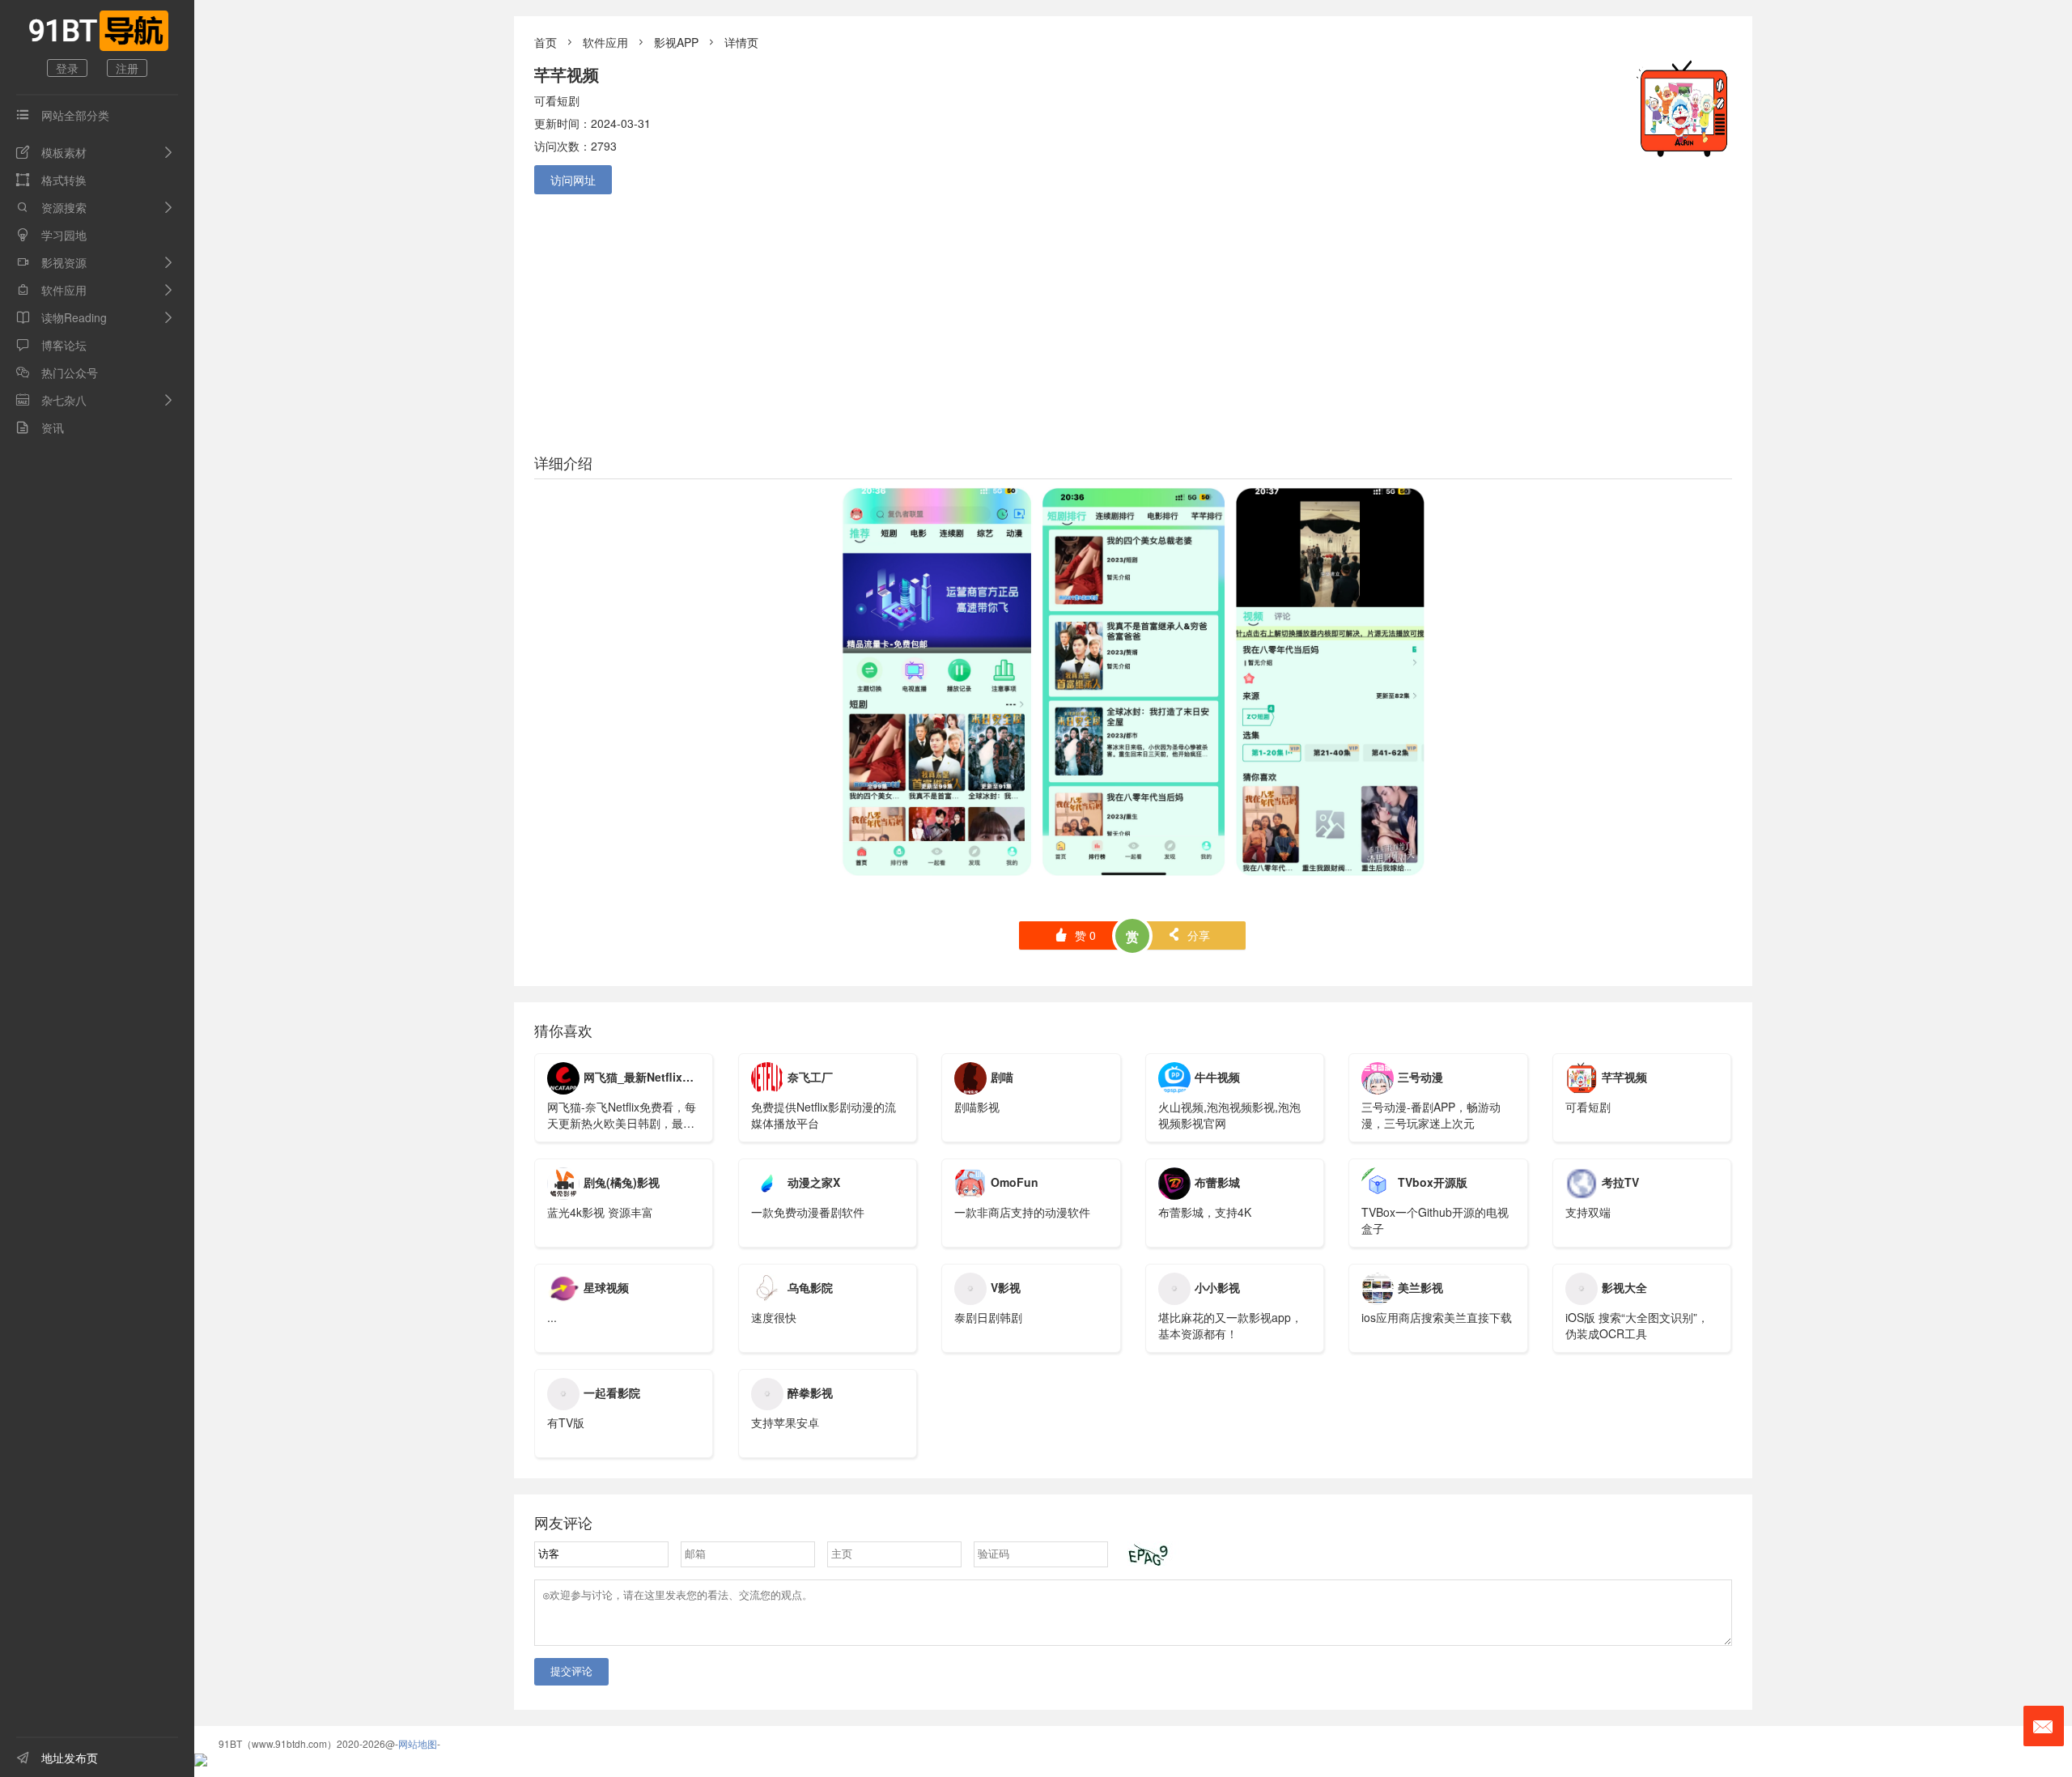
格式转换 (51, 180)
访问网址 (573, 180)
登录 (67, 68)
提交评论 (571, 1671)
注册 (127, 68)
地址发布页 (57, 1758)
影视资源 (51, 262)
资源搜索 (51, 207)
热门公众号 (57, 372)
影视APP (676, 42)
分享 (1189, 935)
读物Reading (62, 317)
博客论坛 (51, 345)
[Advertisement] (1133, 321)
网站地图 (418, 1743)
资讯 (40, 427)
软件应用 (51, 290)
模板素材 (51, 152)
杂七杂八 (51, 400)
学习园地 (51, 235)
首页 (546, 42)
